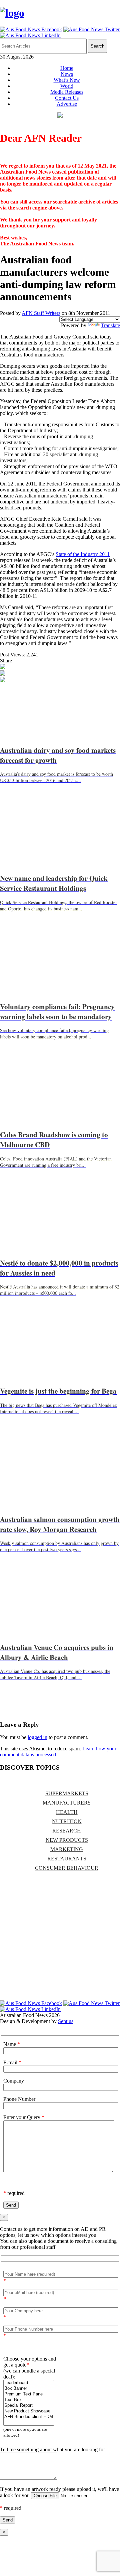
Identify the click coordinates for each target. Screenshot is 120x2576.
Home (67, 68)
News (67, 74)
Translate (110, 325)
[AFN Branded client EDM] (29, 2417)
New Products (67, 1840)
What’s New (67, 80)
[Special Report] (29, 2406)
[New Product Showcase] (29, 2411)
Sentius (66, 2021)
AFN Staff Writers (41, 313)
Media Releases (67, 92)
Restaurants (67, 1859)
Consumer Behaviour (67, 1868)
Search (97, 46)
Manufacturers (67, 1803)
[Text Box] (29, 2400)
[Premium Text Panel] (29, 2394)
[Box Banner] (29, 2389)
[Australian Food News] (12, 13)
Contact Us (67, 98)
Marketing (67, 1849)
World (67, 86)
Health (67, 1812)
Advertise (67, 104)
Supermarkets (67, 1793)
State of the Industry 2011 (83, 554)
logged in (37, 1737)
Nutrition (67, 1821)
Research (67, 1831)
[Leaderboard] (29, 2383)
